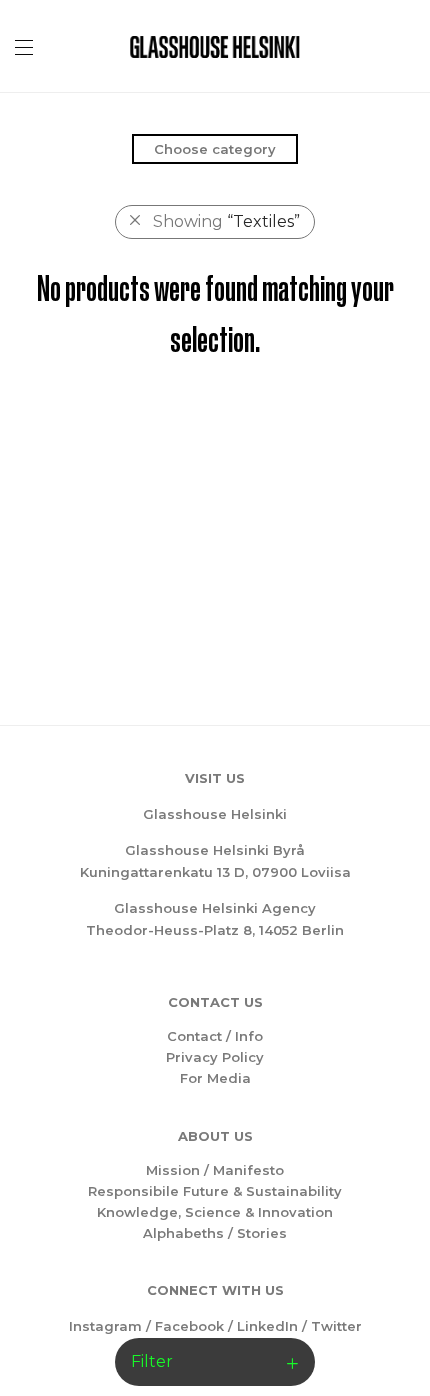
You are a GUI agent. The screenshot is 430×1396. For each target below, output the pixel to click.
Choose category (215, 149)
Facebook (189, 1326)
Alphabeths (183, 1233)
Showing (226, 221)
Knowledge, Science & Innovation (215, 1212)
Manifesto (248, 1170)
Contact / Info (215, 1036)
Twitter (336, 1326)
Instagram (105, 1326)
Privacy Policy (215, 1057)
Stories (262, 1233)
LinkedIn (267, 1326)
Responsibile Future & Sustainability (215, 1191)
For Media (215, 1078)
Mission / (179, 1170)
